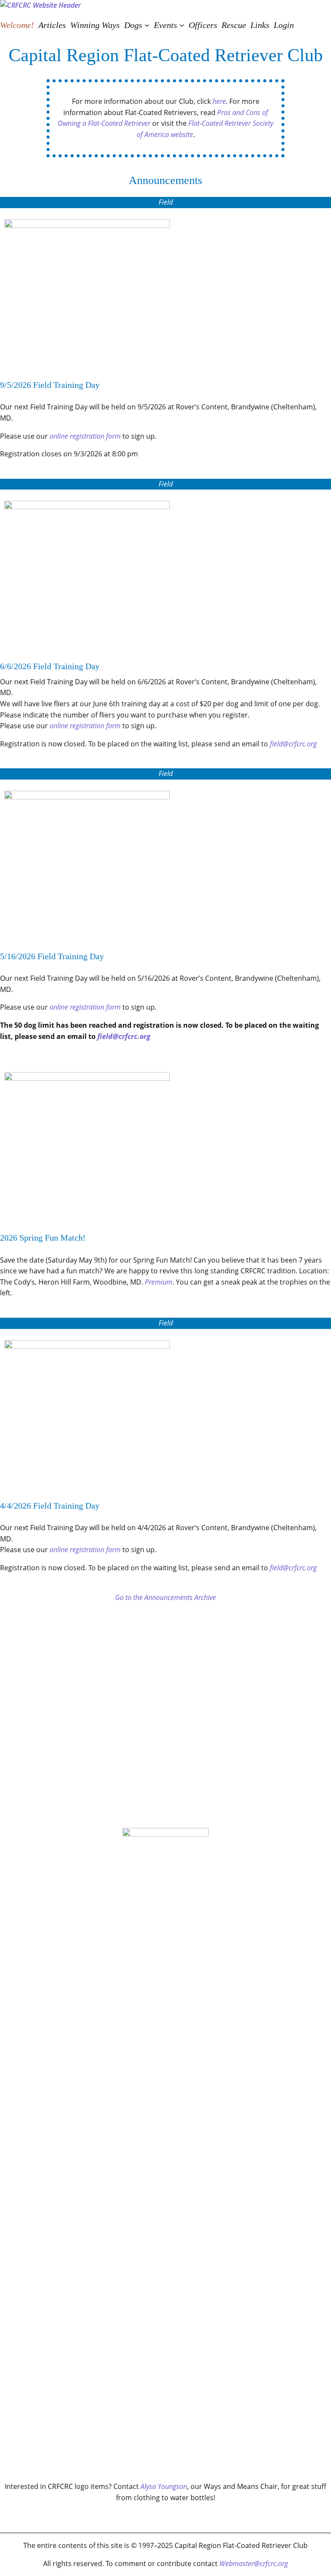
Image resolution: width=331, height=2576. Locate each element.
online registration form (85, 436)
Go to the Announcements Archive (165, 1597)
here (219, 101)
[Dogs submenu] (147, 25)
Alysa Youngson (164, 2486)
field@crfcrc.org (293, 744)
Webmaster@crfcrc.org (254, 2564)
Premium (159, 1282)
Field (166, 202)
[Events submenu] (182, 25)
